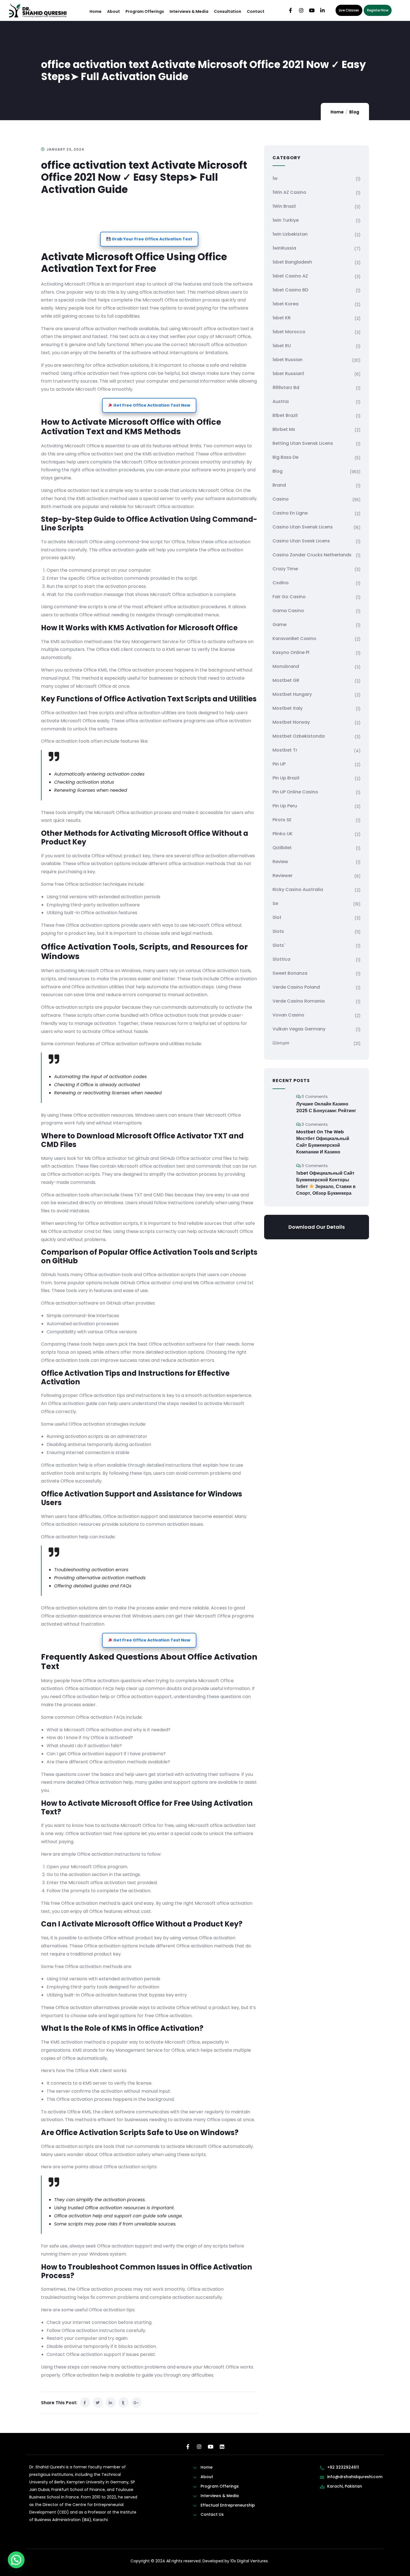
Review (280, 862)
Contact (256, 11)
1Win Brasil (284, 206)
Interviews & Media (189, 11)
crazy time (285, 569)
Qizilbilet (282, 848)
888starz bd (286, 388)
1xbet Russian (288, 360)
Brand (279, 485)
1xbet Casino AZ (290, 276)
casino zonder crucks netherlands (312, 555)
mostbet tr (285, 750)
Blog (354, 112)
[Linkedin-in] (322, 10)
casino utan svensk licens (303, 527)
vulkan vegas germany (299, 1029)
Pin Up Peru (285, 806)
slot (277, 917)
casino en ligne (290, 513)
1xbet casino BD (290, 290)
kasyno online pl (291, 652)
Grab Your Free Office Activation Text (151, 239)
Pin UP (279, 764)
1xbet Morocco (289, 332)
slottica (281, 959)
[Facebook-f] (291, 10)
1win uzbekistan (290, 234)
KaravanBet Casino (294, 638)
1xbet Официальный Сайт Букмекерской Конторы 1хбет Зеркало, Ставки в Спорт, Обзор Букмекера (326, 1183)
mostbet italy (288, 708)
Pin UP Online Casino (295, 792)
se (275, 903)
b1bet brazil (285, 415)
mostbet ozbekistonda (299, 736)
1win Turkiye (286, 220)
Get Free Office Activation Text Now (151, 405)
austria (281, 401)
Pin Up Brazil (286, 778)
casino (281, 499)
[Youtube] (312, 10)
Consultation (228, 11)
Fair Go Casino (289, 597)
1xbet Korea (285, 304)
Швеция (281, 1043)
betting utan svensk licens (303, 443)
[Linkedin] (222, 2447)
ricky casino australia (298, 889)
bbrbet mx (284, 429)
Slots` (279, 945)
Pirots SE (282, 820)
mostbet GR (286, 680)
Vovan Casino (288, 1015)
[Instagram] (301, 10)
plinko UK (283, 834)
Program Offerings (145, 11)
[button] (16, 2560)
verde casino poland (296, 987)
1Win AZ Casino (289, 192)
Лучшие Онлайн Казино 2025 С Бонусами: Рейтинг (326, 1107)
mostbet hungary (292, 694)
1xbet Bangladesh (292, 262)
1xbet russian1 (288, 374)
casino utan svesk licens (301, 541)
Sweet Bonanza (290, 973)
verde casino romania (299, 1001)
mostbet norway (291, 722)
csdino (281, 583)
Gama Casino (288, 611)
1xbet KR (282, 318)
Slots (278, 931)
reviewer (283, 876)
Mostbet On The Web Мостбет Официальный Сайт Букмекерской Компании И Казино (323, 1142)
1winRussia (284, 248)
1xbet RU (282, 346)
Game (279, 625)
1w (275, 178)
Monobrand (286, 666)
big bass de (285, 457)
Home (96, 11)
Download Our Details (317, 1227)
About (114, 11)
